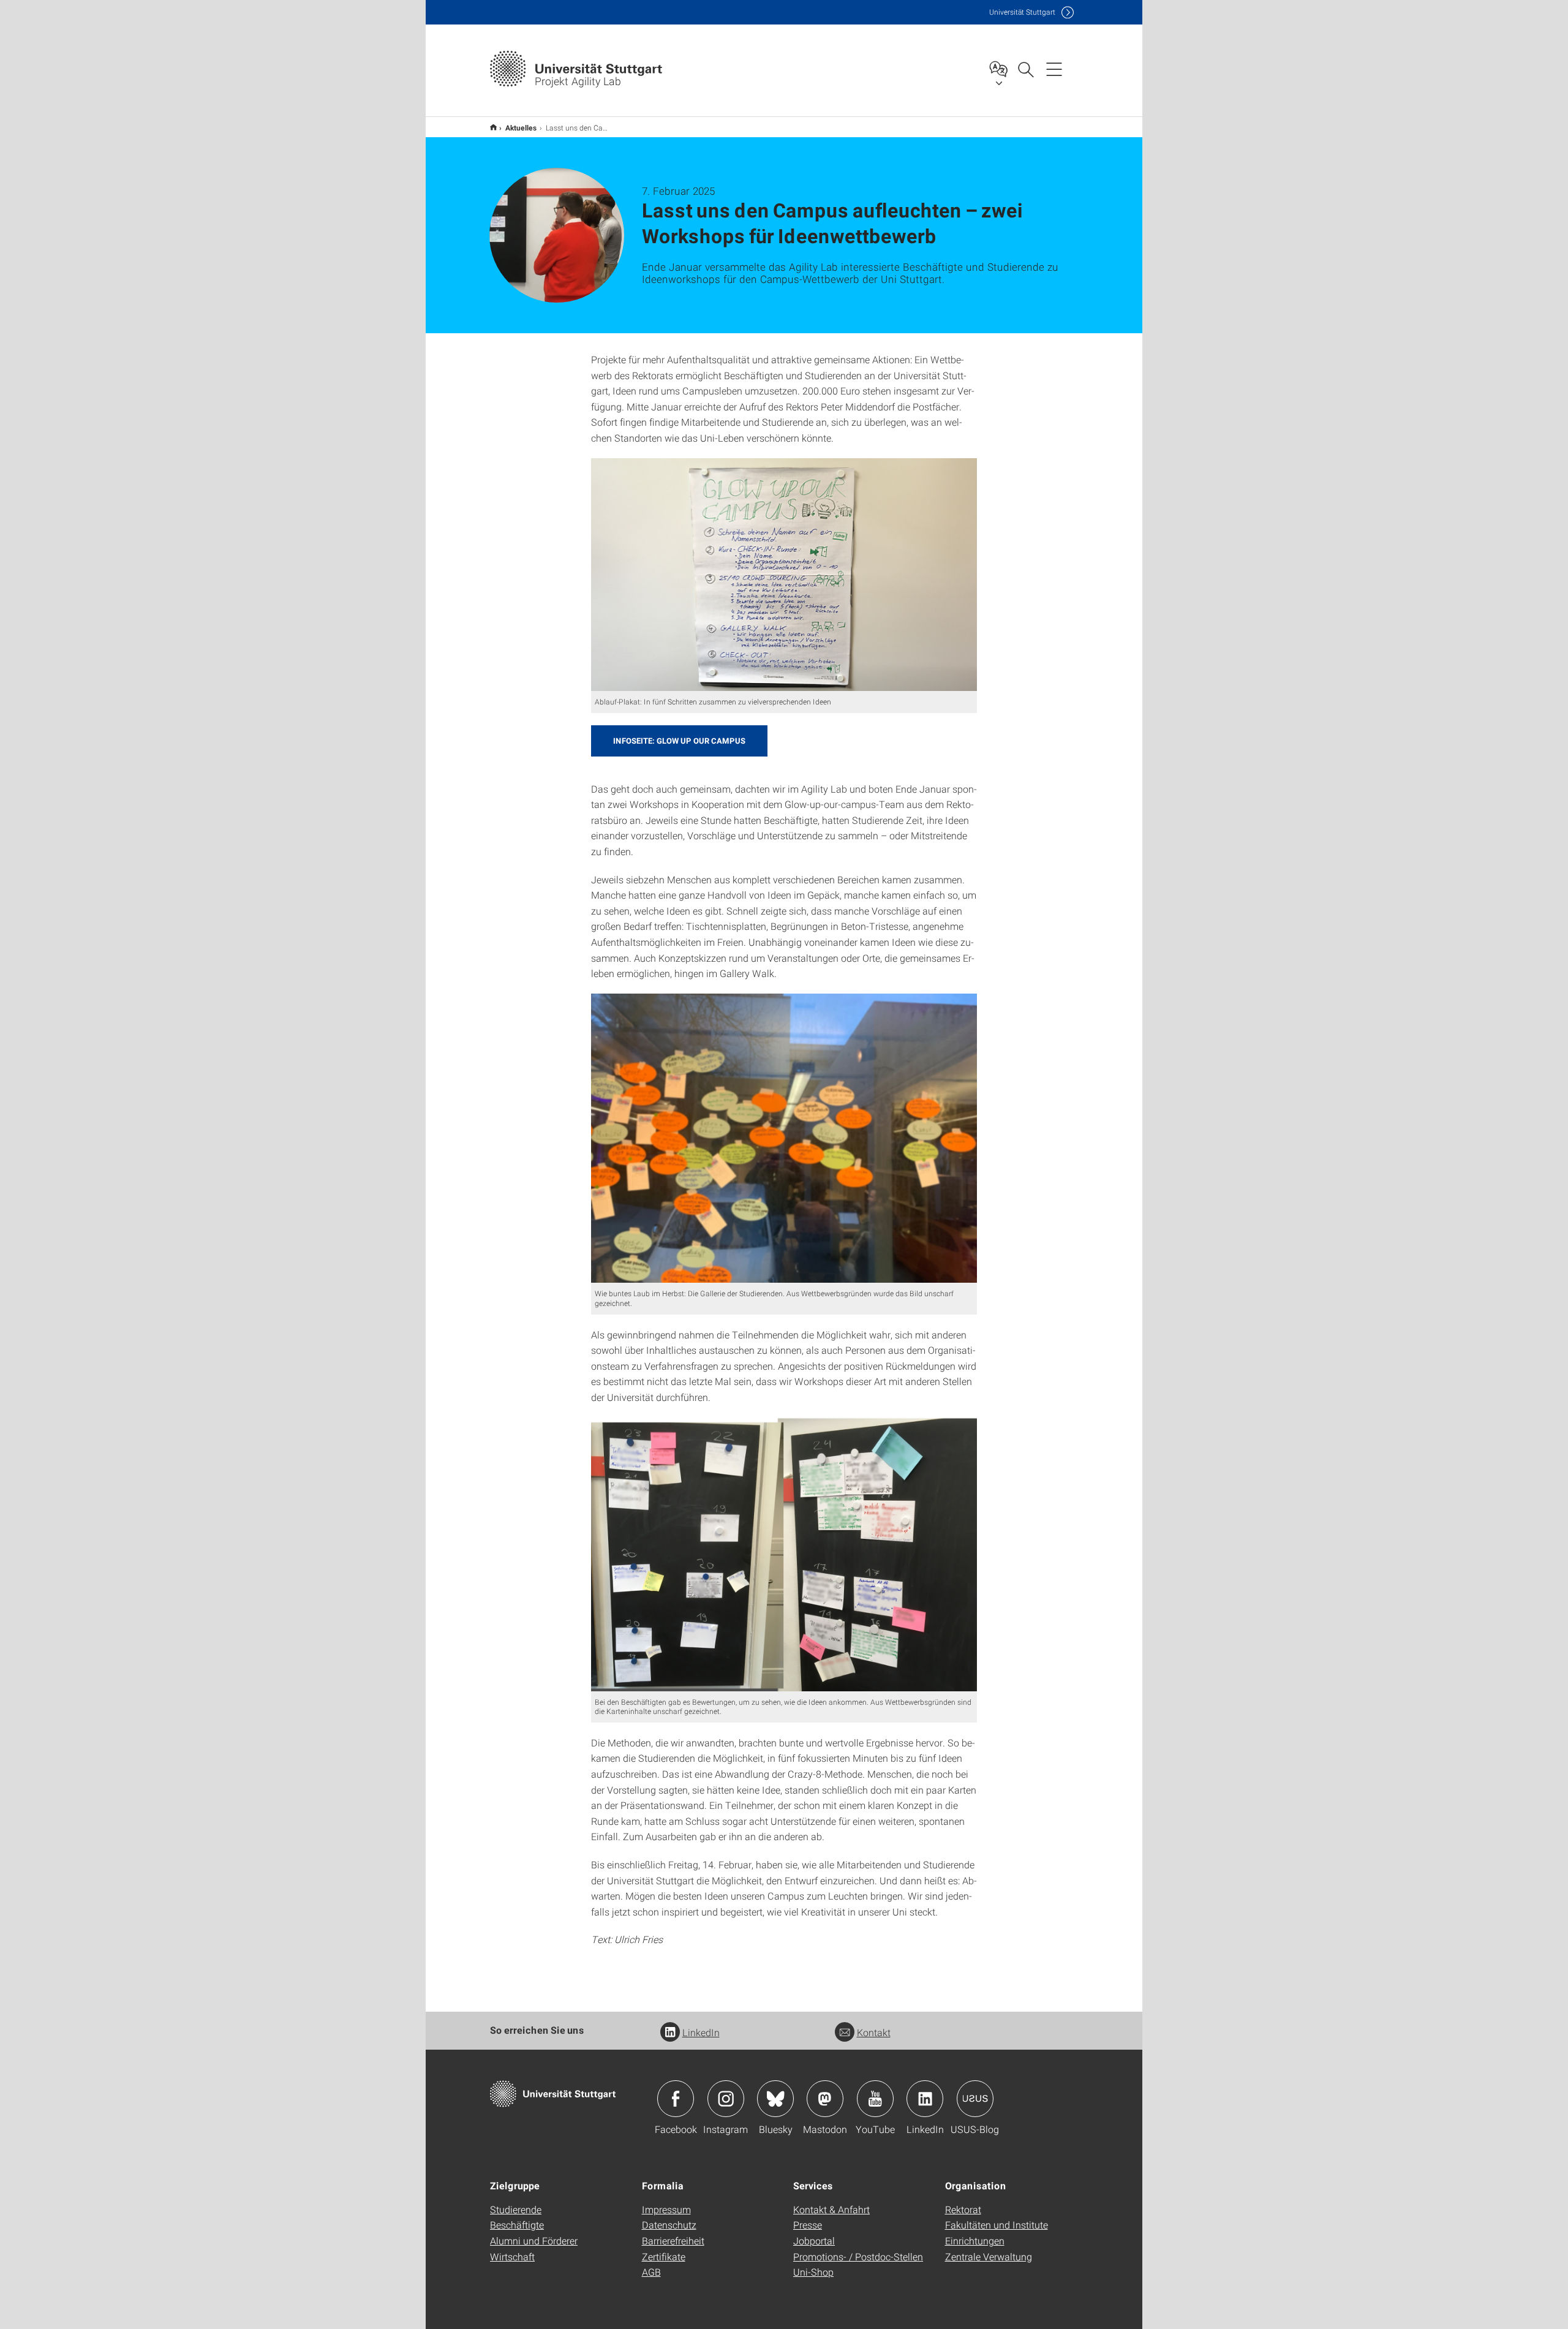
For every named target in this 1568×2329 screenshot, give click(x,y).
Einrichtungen (975, 2240)
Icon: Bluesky (775, 2099)
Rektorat (963, 2209)
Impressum (666, 2209)
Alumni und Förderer (534, 2240)
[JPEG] (784, 575)
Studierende (516, 2209)
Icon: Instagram (726, 2099)
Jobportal (814, 2240)
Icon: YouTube (875, 2099)
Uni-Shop (813, 2272)
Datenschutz (669, 2225)
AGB (651, 2272)
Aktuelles (521, 127)
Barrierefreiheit (673, 2240)
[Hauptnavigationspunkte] (1054, 69)
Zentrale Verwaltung (989, 2256)
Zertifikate (664, 2256)
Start (493, 127)
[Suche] (1025, 69)
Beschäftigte (517, 2225)
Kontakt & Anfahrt (831, 2209)
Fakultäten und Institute (997, 2225)
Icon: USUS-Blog (975, 2099)
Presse (808, 2225)
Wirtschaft (512, 2256)
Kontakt (874, 2032)
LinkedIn (701, 2032)
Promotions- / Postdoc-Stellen (858, 2256)
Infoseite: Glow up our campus (679, 741)
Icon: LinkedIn (925, 2099)
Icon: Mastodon (825, 2099)
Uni (1022, 12)
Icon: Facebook (676, 2099)
